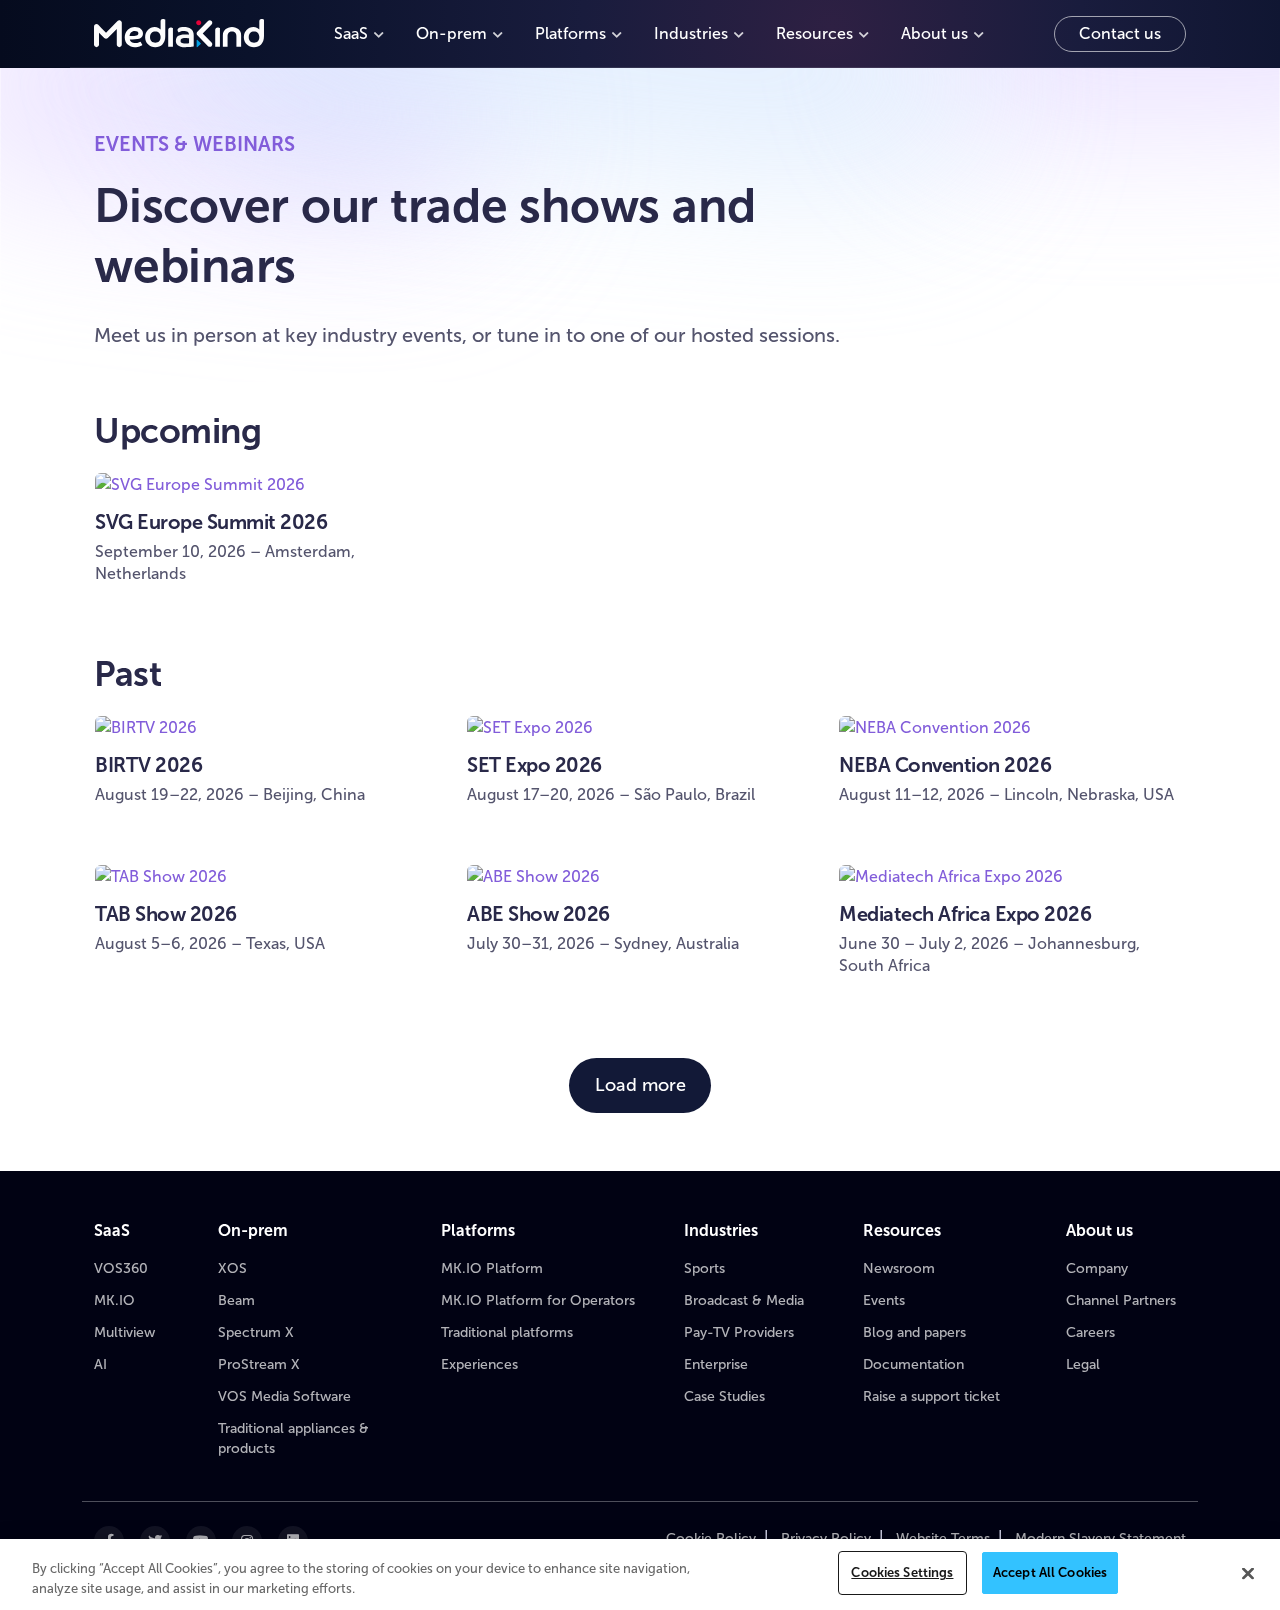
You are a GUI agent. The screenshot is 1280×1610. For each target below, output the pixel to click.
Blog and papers (914, 1332)
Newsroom (899, 1268)
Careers (1090, 1332)
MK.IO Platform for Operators (538, 1300)
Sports (704, 1268)
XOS (232, 1268)
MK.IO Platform (492, 1268)
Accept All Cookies (1050, 1572)
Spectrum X (256, 1332)
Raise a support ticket (931, 1396)
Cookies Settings (902, 1572)
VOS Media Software (284, 1396)
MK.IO (114, 1300)
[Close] (1248, 1573)
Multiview (124, 1332)
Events (884, 1300)
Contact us (1120, 33)
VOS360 (121, 1268)
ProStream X (259, 1364)
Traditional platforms (507, 1332)
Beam (236, 1300)
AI (100, 1364)
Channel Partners (1121, 1300)
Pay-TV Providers (739, 1332)
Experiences (479, 1364)
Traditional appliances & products (293, 1438)
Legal (1083, 1364)
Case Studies (724, 1396)
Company (1097, 1268)
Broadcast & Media (744, 1300)
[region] (640, 1574)
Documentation (913, 1364)
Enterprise (716, 1364)
